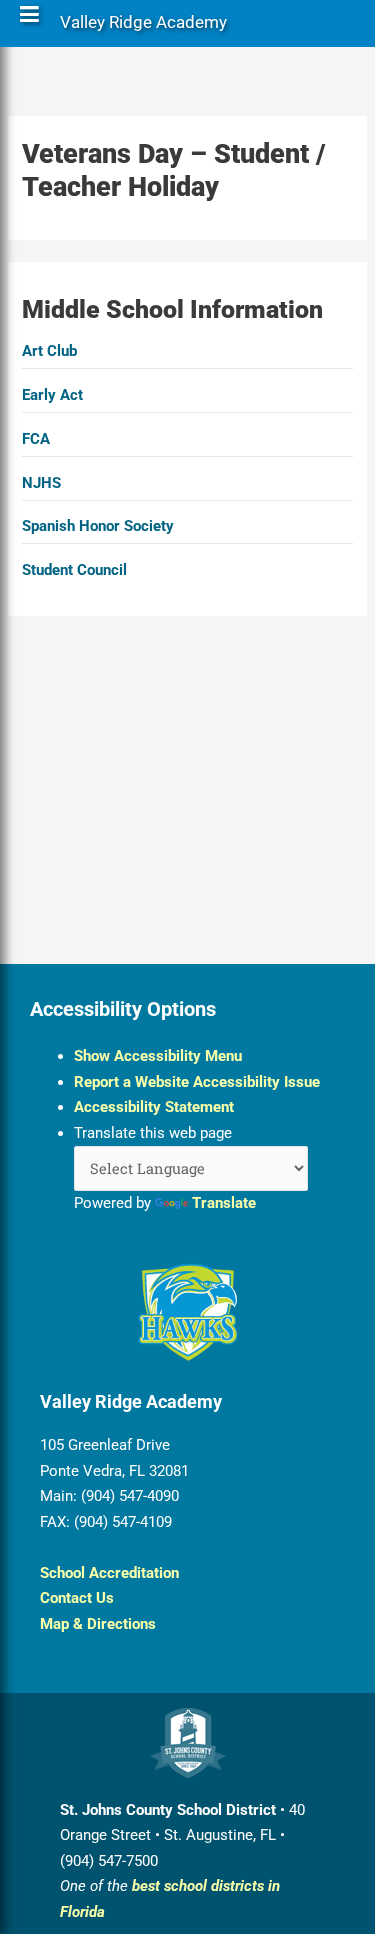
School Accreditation (109, 1573)
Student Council (74, 570)
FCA (36, 439)
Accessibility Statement (154, 1107)
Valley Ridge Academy (143, 27)
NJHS (41, 483)
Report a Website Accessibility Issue (197, 1082)
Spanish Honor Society (98, 526)
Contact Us (77, 1598)
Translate (224, 1203)
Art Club (49, 351)
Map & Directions (98, 1624)
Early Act (52, 395)
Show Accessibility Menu (158, 1056)
